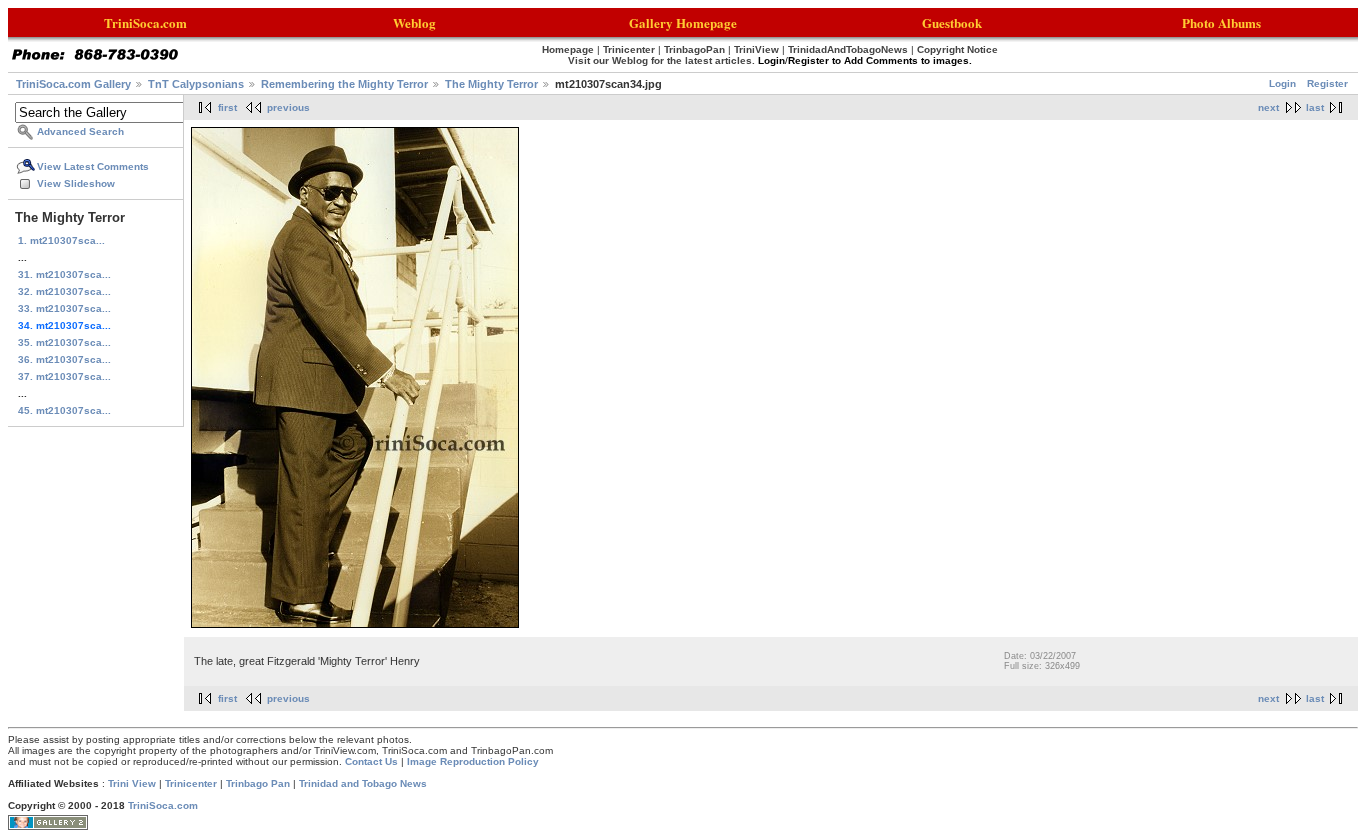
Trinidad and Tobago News (363, 783)
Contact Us (371, 761)
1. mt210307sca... (61, 240)
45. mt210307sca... (64, 410)
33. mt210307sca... (64, 308)
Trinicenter (191, 783)
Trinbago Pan (258, 783)
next (1268, 107)
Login (1282, 83)
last (1315, 107)
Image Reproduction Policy (473, 761)
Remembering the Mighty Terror (344, 84)
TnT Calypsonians (196, 84)
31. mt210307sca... (64, 274)
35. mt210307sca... (64, 342)
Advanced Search (80, 131)
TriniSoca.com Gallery (73, 84)
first (227, 107)
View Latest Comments (93, 166)
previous (288, 107)
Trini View (132, 783)
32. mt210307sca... (64, 291)
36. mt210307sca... (64, 359)
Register (1327, 83)
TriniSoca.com (163, 805)
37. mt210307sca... (64, 376)
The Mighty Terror (491, 84)
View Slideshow (76, 183)
